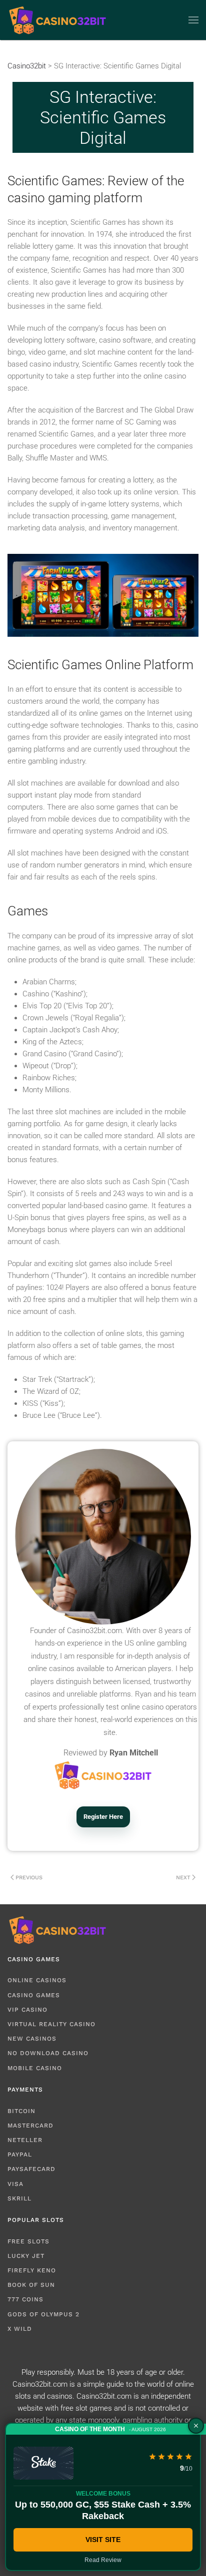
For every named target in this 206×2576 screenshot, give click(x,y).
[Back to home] (57, 20)
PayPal (20, 2154)
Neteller (25, 2140)
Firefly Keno (32, 2270)
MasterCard (30, 2126)
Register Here (103, 1817)
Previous (29, 1878)
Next (183, 1878)
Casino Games (34, 1995)
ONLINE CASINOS (37, 1980)
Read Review (103, 2560)
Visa (15, 2184)
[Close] (196, 2426)
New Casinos (32, 2039)
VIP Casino (27, 2010)
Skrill (19, 2198)
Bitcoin (21, 2111)
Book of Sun (31, 2285)
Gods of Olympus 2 (43, 2314)
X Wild (20, 2329)
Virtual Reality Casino (51, 2024)
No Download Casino (48, 2053)
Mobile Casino (35, 2068)
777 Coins (25, 2299)
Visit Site (103, 2540)
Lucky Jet (26, 2256)
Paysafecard (31, 2169)
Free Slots (28, 2241)
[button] (193, 20)
